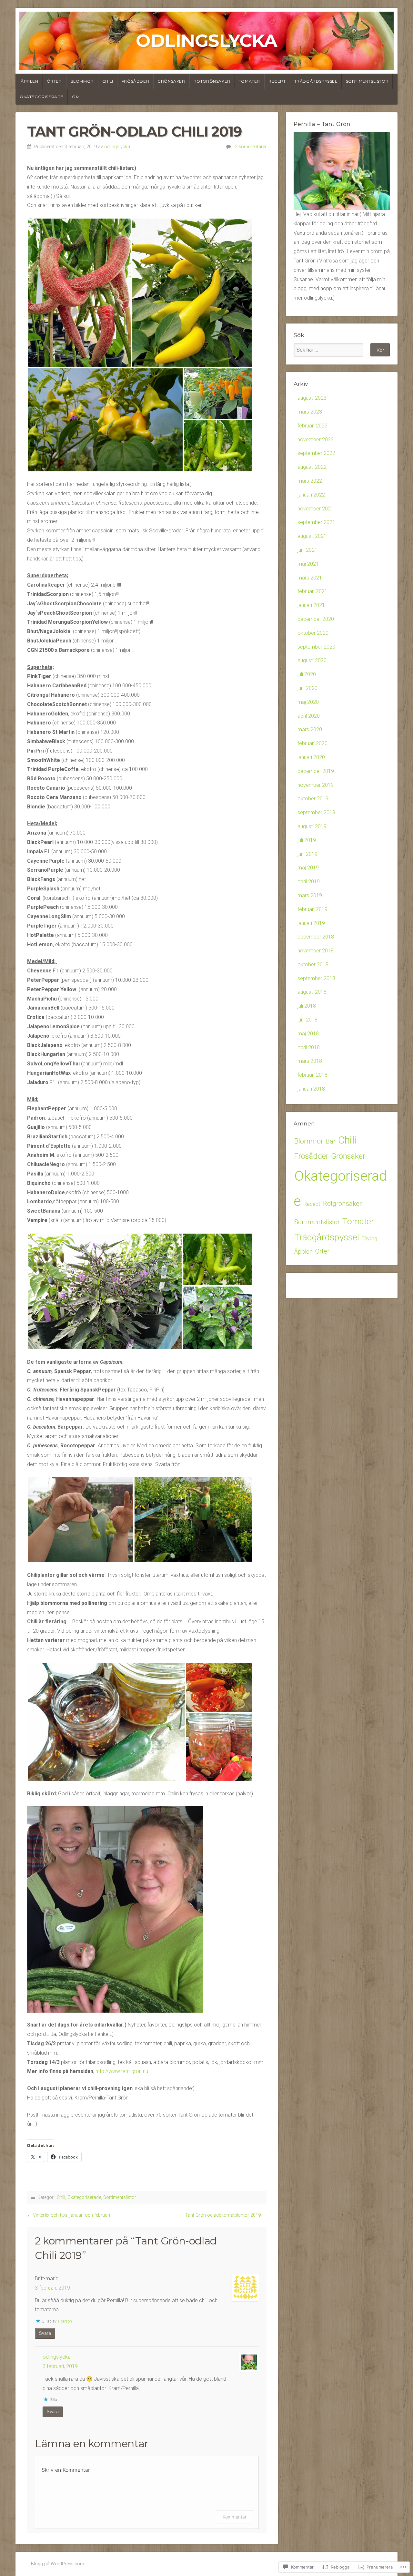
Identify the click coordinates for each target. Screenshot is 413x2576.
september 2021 (316, 522)
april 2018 (309, 1047)
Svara (45, 2333)
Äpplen (30, 81)
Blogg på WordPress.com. (58, 2564)
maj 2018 (308, 1034)
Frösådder (135, 81)
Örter (54, 81)
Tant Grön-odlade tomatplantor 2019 (223, 2215)
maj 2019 (308, 868)
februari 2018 (312, 1075)
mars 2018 (310, 1061)
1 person (65, 2321)
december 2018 (316, 937)
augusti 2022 (312, 467)
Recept (277, 81)
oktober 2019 (313, 799)
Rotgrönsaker (212, 81)
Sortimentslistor (367, 81)
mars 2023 (310, 412)
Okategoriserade (42, 97)
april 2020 (309, 716)
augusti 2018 (312, 992)
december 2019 (316, 771)
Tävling (369, 1239)
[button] (79, 293)
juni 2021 (307, 550)
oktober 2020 (313, 633)
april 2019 (309, 882)
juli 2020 (307, 674)
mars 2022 (310, 481)
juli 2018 (307, 1006)
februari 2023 (312, 426)
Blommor (82, 81)
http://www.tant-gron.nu (122, 2071)
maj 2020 (308, 702)
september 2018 (316, 978)
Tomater (249, 81)
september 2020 (316, 647)
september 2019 (316, 812)
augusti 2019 (312, 826)
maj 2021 (308, 564)
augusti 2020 (312, 660)
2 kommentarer (251, 147)
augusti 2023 (312, 398)
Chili (108, 81)
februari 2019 (312, 909)
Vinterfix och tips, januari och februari (71, 2215)
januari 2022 (311, 495)
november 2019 (316, 785)
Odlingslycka (206, 41)
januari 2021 (311, 605)
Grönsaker (171, 81)
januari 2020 (311, 757)
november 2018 (316, 951)
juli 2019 (307, 840)
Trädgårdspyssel (316, 81)
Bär (331, 1141)
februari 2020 (312, 743)
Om (76, 97)
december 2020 (316, 619)
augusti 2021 (312, 536)
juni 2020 (307, 688)
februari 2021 (312, 591)
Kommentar (235, 2517)
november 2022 (316, 440)
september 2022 (316, 453)
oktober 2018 (313, 965)
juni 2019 (307, 854)
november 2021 (316, 509)
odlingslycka (117, 147)
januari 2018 (311, 1089)
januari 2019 (311, 923)
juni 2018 (307, 1020)
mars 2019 (310, 895)
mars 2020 (310, 729)
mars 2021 (310, 578)
